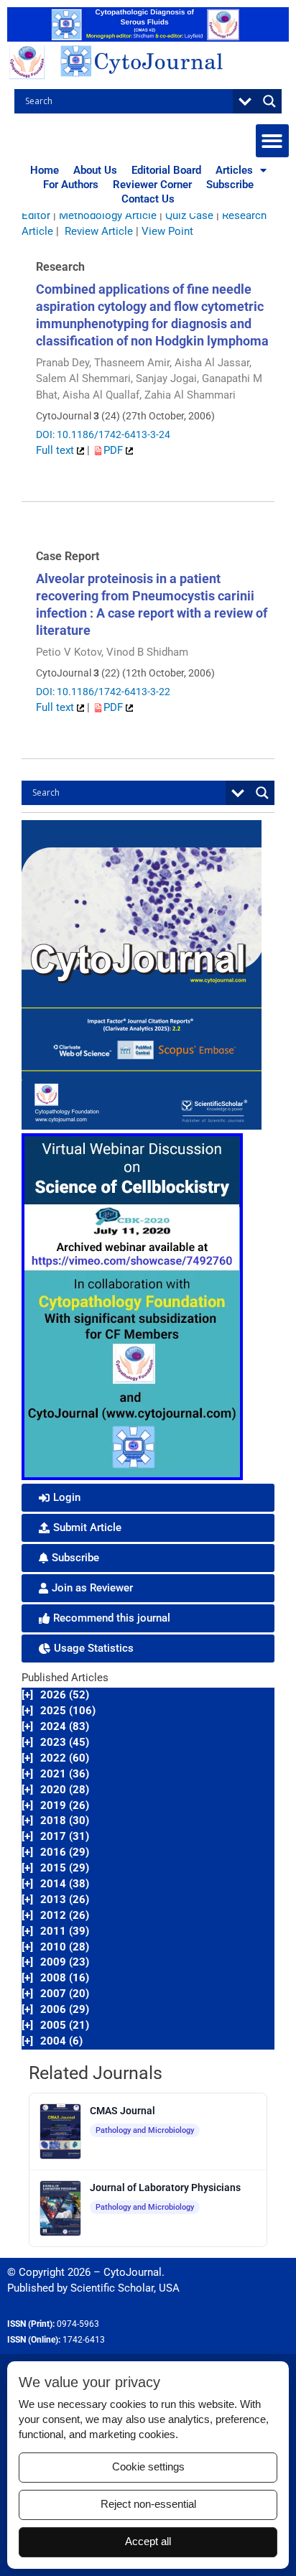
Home (45, 170)
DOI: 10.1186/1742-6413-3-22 (103, 692)
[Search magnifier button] (269, 101)
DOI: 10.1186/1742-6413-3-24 (103, 434)
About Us (95, 170)
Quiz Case (189, 215)
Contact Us (148, 199)
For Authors (71, 185)
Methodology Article (108, 215)
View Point (167, 231)
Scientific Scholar (112, 2288)
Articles (234, 170)
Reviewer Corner (152, 185)
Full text (56, 450)
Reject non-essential (148, 2504)
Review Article (99, 231)
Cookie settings (148, 2467)
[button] (273, 141)
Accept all (148, 2542)
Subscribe (230, 185)
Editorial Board (166, 170)
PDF (115, 450)
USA (169, 2288)
